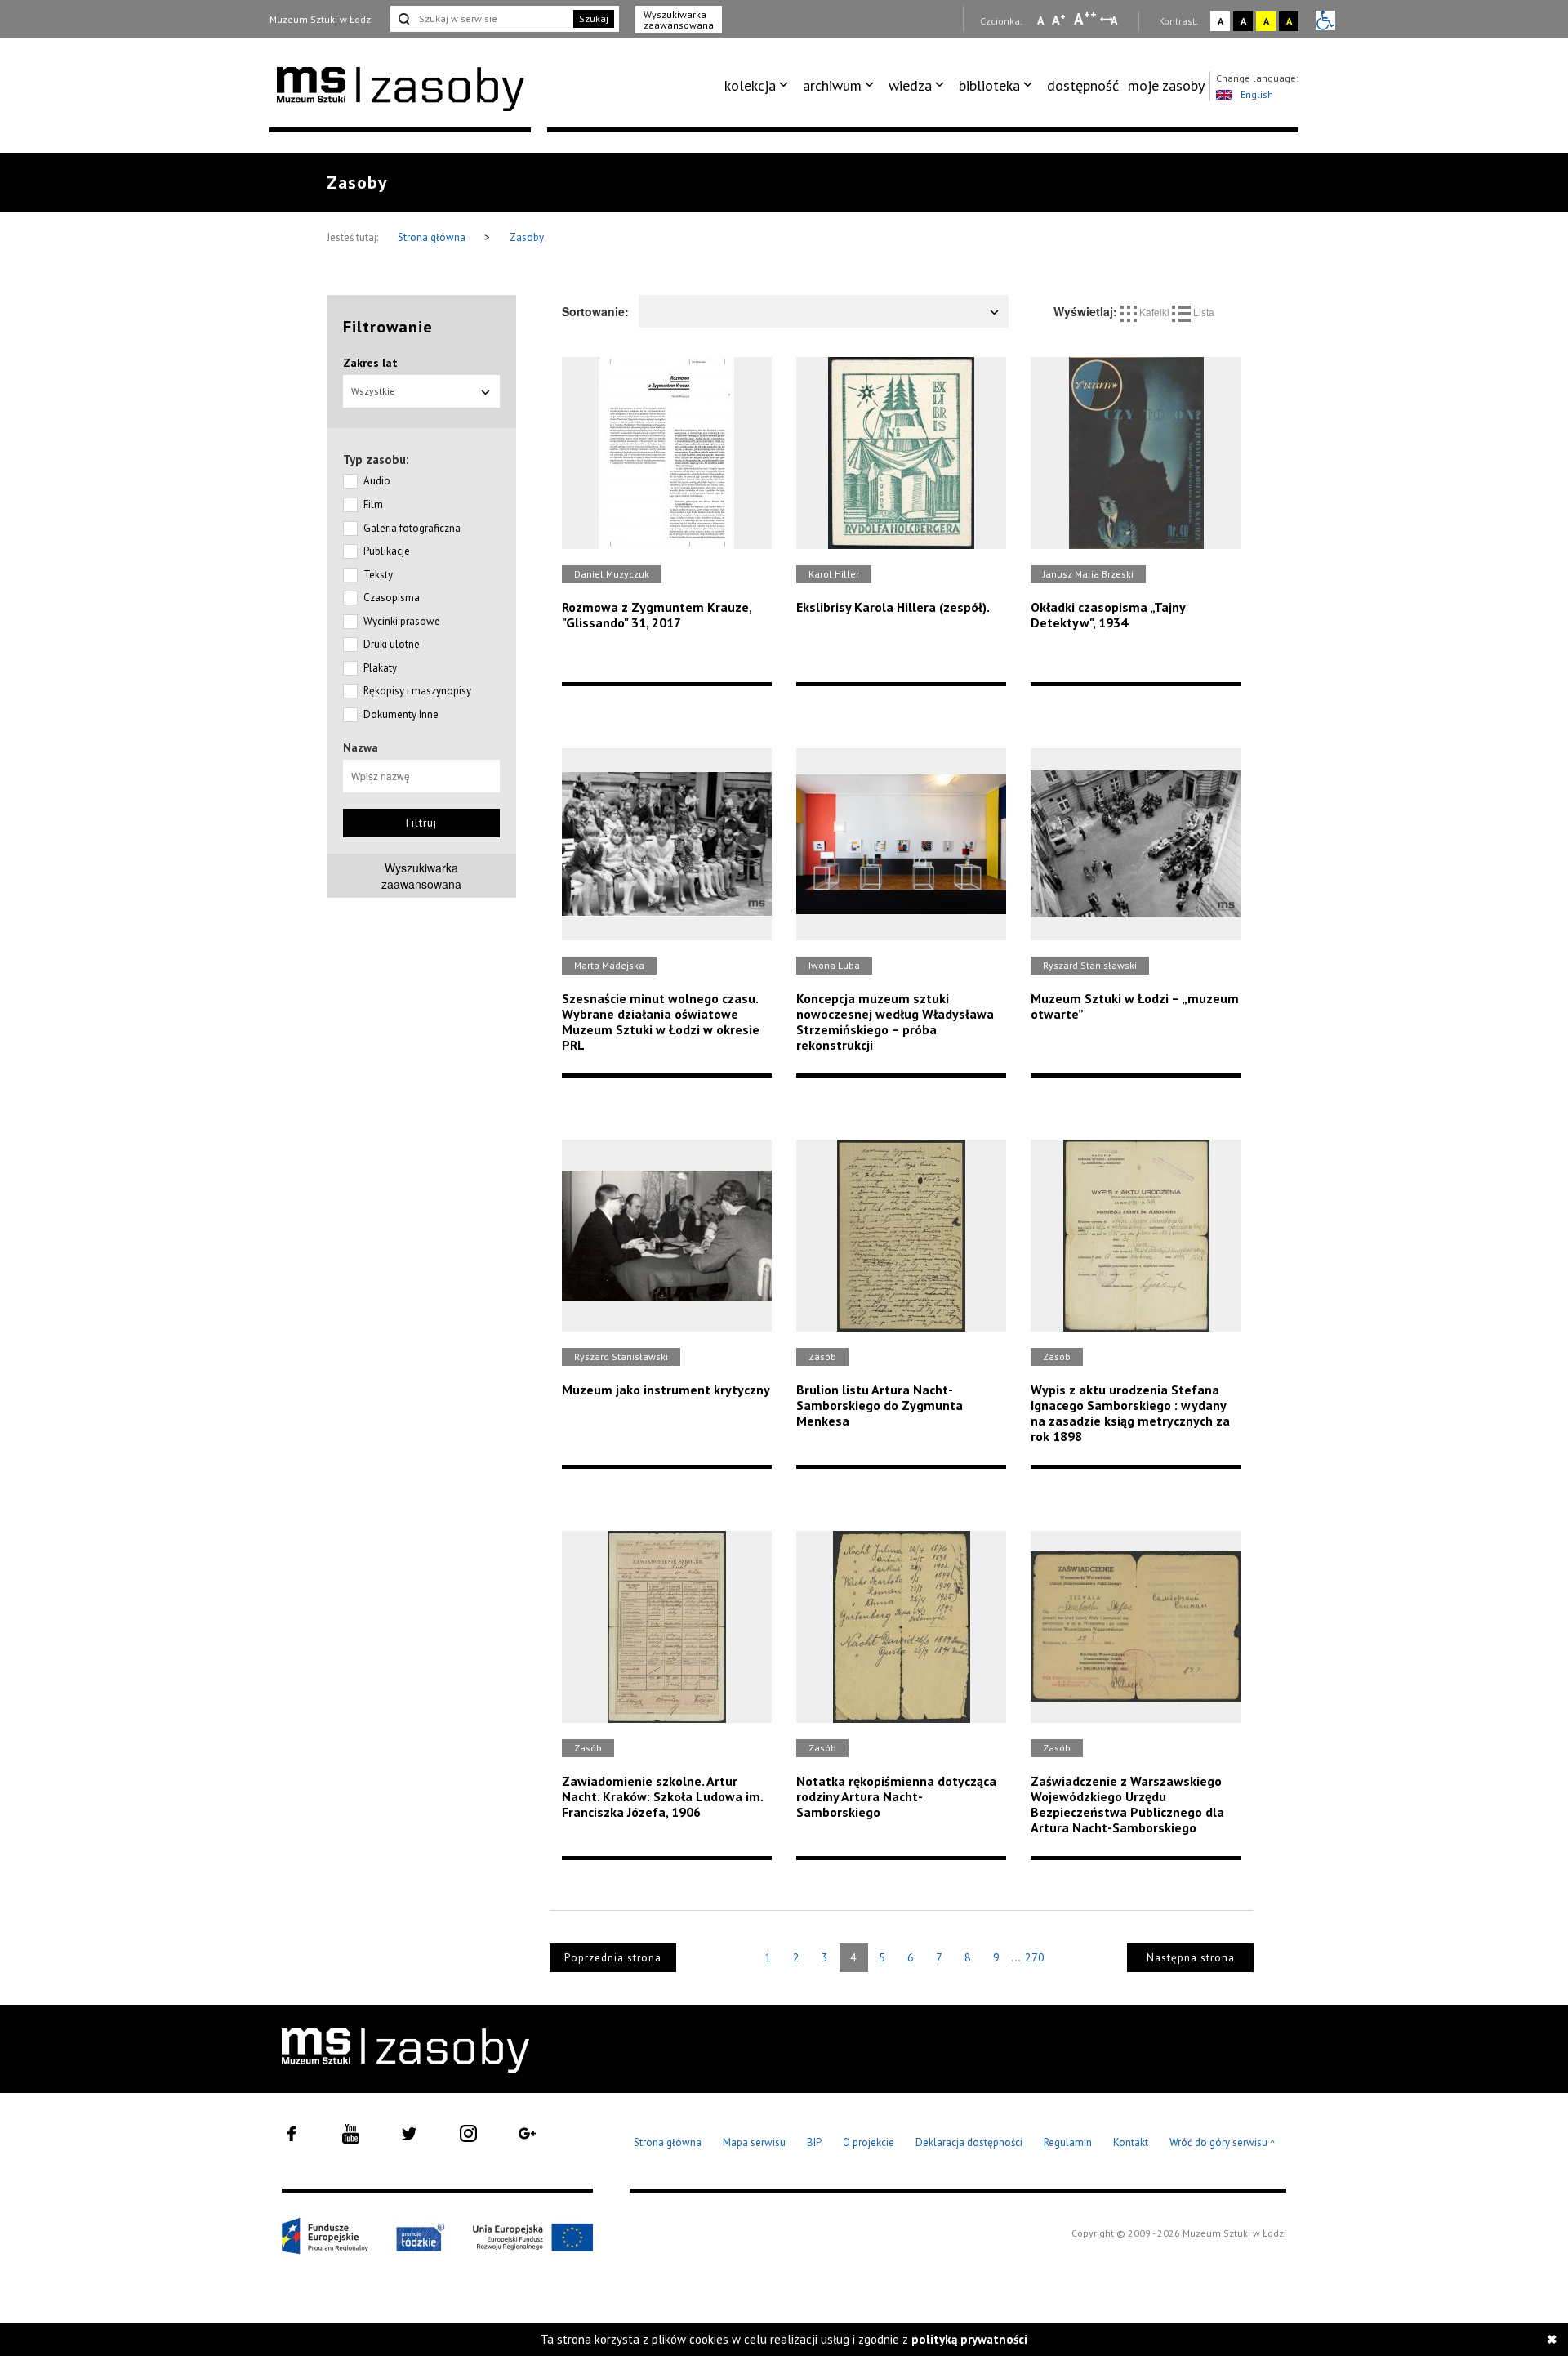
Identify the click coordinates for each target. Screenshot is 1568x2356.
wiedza (910, 85)
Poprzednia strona (613, 1958)
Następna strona (1191, 1958)
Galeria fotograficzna (412, 528)
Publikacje (387, 551)
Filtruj (421, 823)
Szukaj (594, 18)
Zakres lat (370, 363)
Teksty (378, 575)
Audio (377, 481)
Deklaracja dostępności (969, 2142)
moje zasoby (1166, 85)
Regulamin (1068, 2142)
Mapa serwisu (754, 2142)
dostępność (1083, 85)
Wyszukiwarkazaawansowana (421, 876)
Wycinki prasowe (402, 621)
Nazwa (361, 747)
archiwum (832, 85)
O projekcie (869, 2142)
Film (373, 504)
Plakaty (380, 668)
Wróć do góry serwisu (1223, 2143)
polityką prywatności (969, 2339)
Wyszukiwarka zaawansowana (679, 20)
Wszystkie (373, 391)
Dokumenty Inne (401, 714)
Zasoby (527, 237)
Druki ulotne (392, 644)
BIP (814, 2142)
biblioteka (989, 85)
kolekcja (750, 85)
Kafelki (1154, 312)
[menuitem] (759, 86)
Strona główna (433, 237)
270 (1035, 1957)
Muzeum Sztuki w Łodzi (321, 19)
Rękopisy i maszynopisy (417, 691)
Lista (1203, 312)
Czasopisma (392, 598)
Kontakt (1131, 2142)
